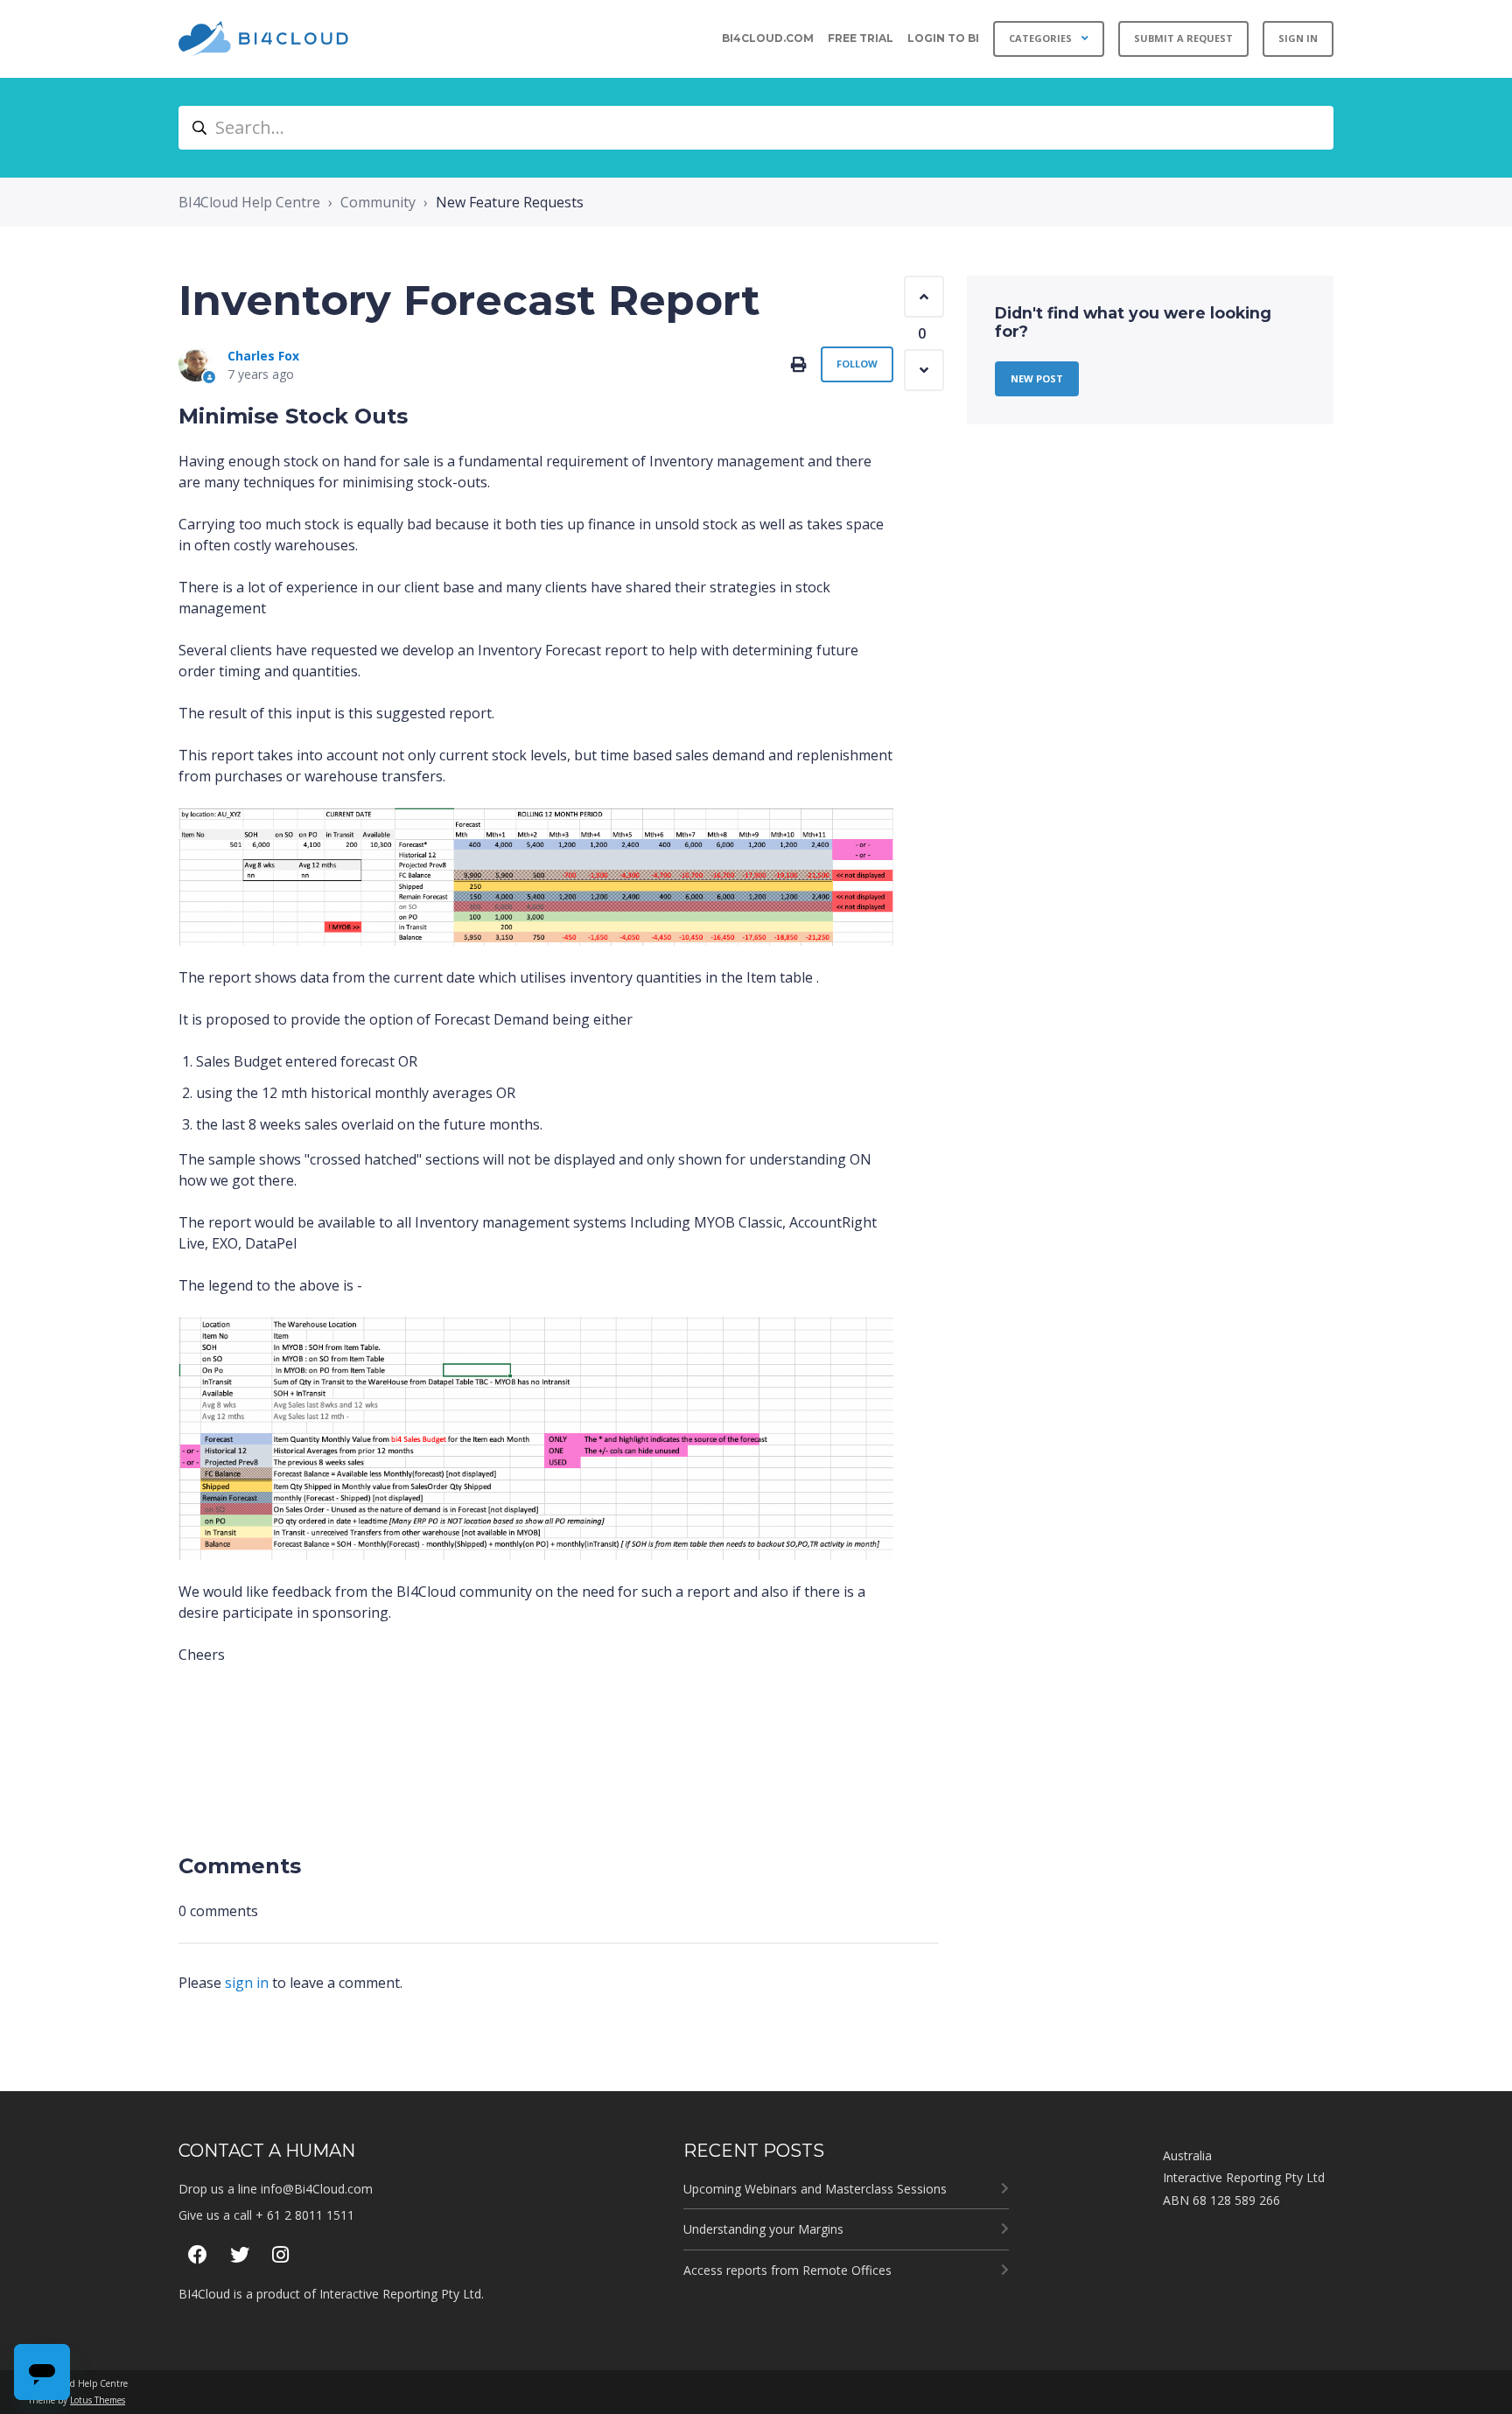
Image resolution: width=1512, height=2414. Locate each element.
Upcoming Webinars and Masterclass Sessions (815, 2189)
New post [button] (1037, 378)
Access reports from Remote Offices (787, 2270)
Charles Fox (263, 356)
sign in (247, 1983)
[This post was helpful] (924, 297)
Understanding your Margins (763, 2229)
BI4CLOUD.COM (768, 38)
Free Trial (861, 38)
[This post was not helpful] (924, 370)
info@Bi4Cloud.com (317, 2189)
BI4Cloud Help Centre (249, 202)
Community (378, 202)
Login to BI (943, 38)
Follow (857, 364)
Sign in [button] (1298, 38)
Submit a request (1183, 38)
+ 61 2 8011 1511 (305, 2215)
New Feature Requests (510, 202)
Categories (1042, 38)
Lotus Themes (98, 2400)
